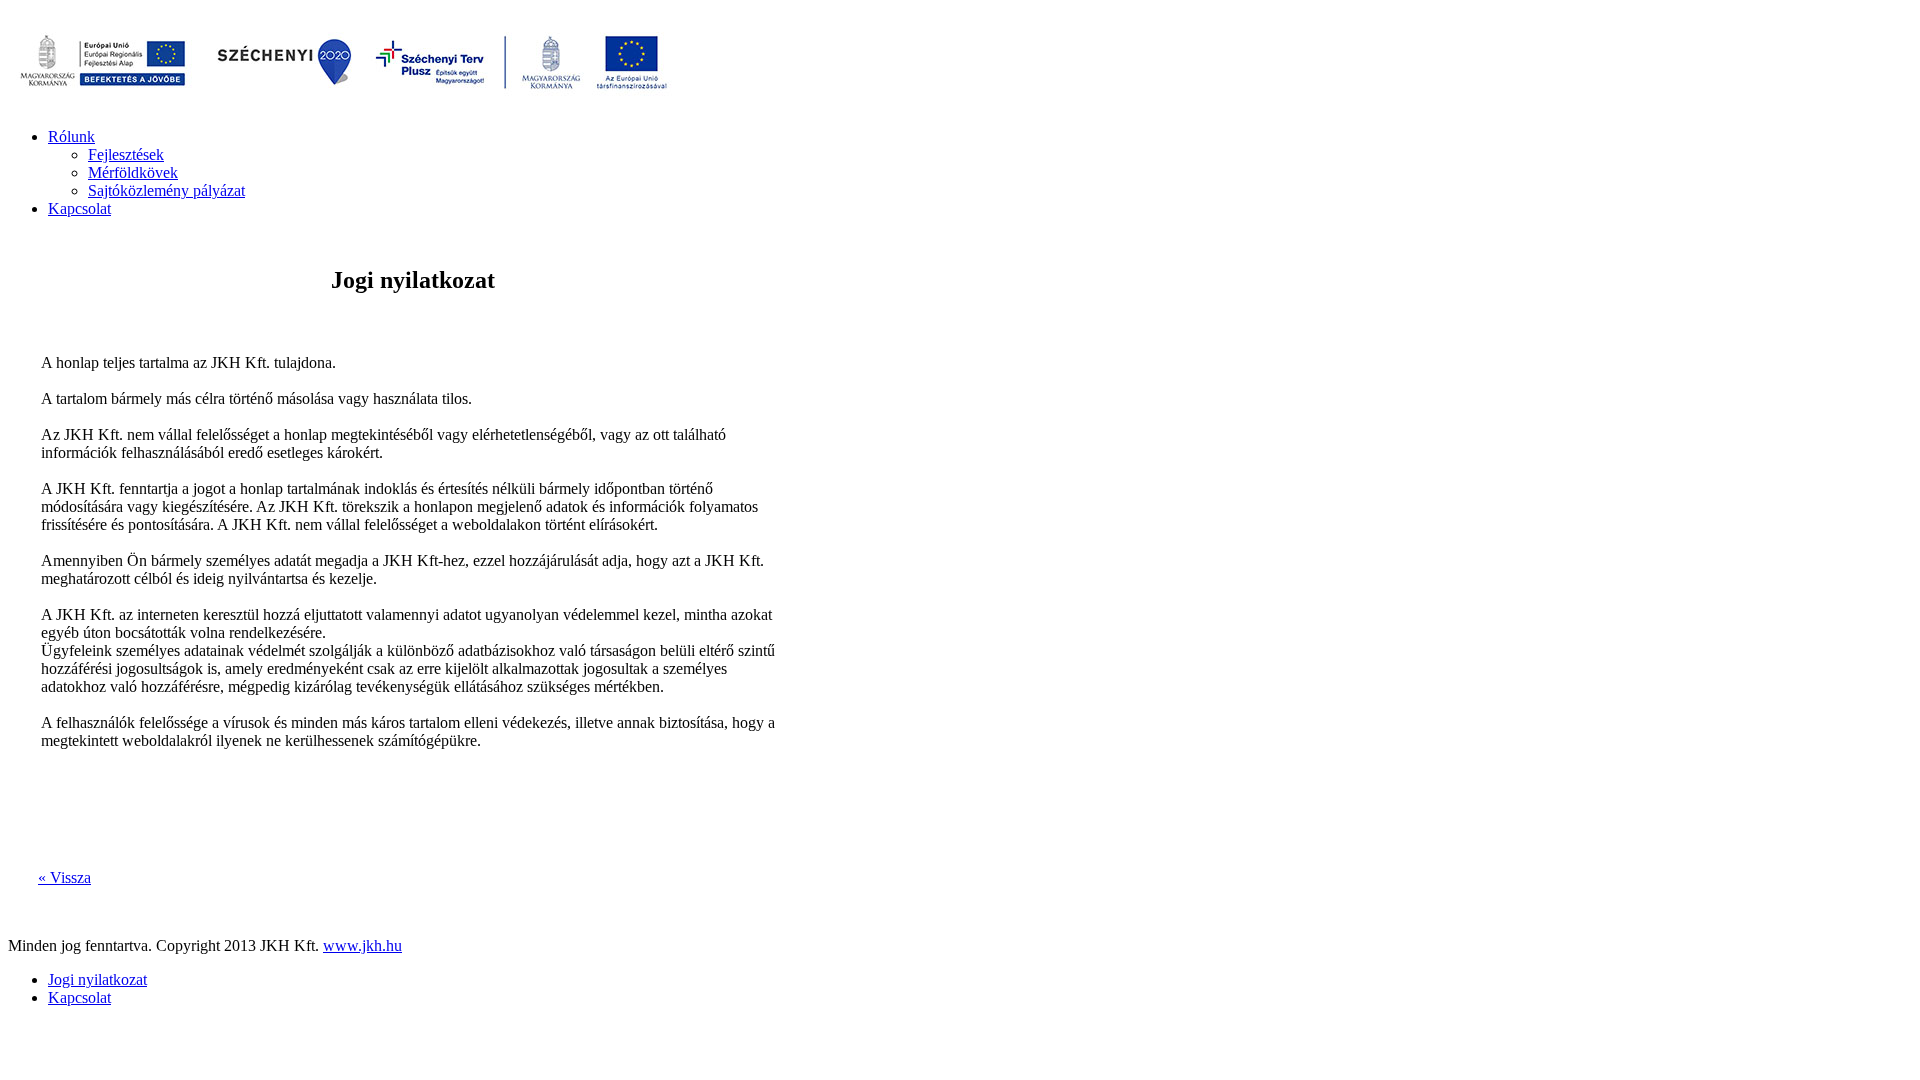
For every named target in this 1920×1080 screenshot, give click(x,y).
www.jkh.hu (362, 945)
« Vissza (64, 877)
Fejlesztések (126, 154)
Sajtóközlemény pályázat (166, 190)
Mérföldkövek (133, 172)
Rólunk (71, 136)
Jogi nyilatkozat (97, 979)
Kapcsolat (79, 208)
